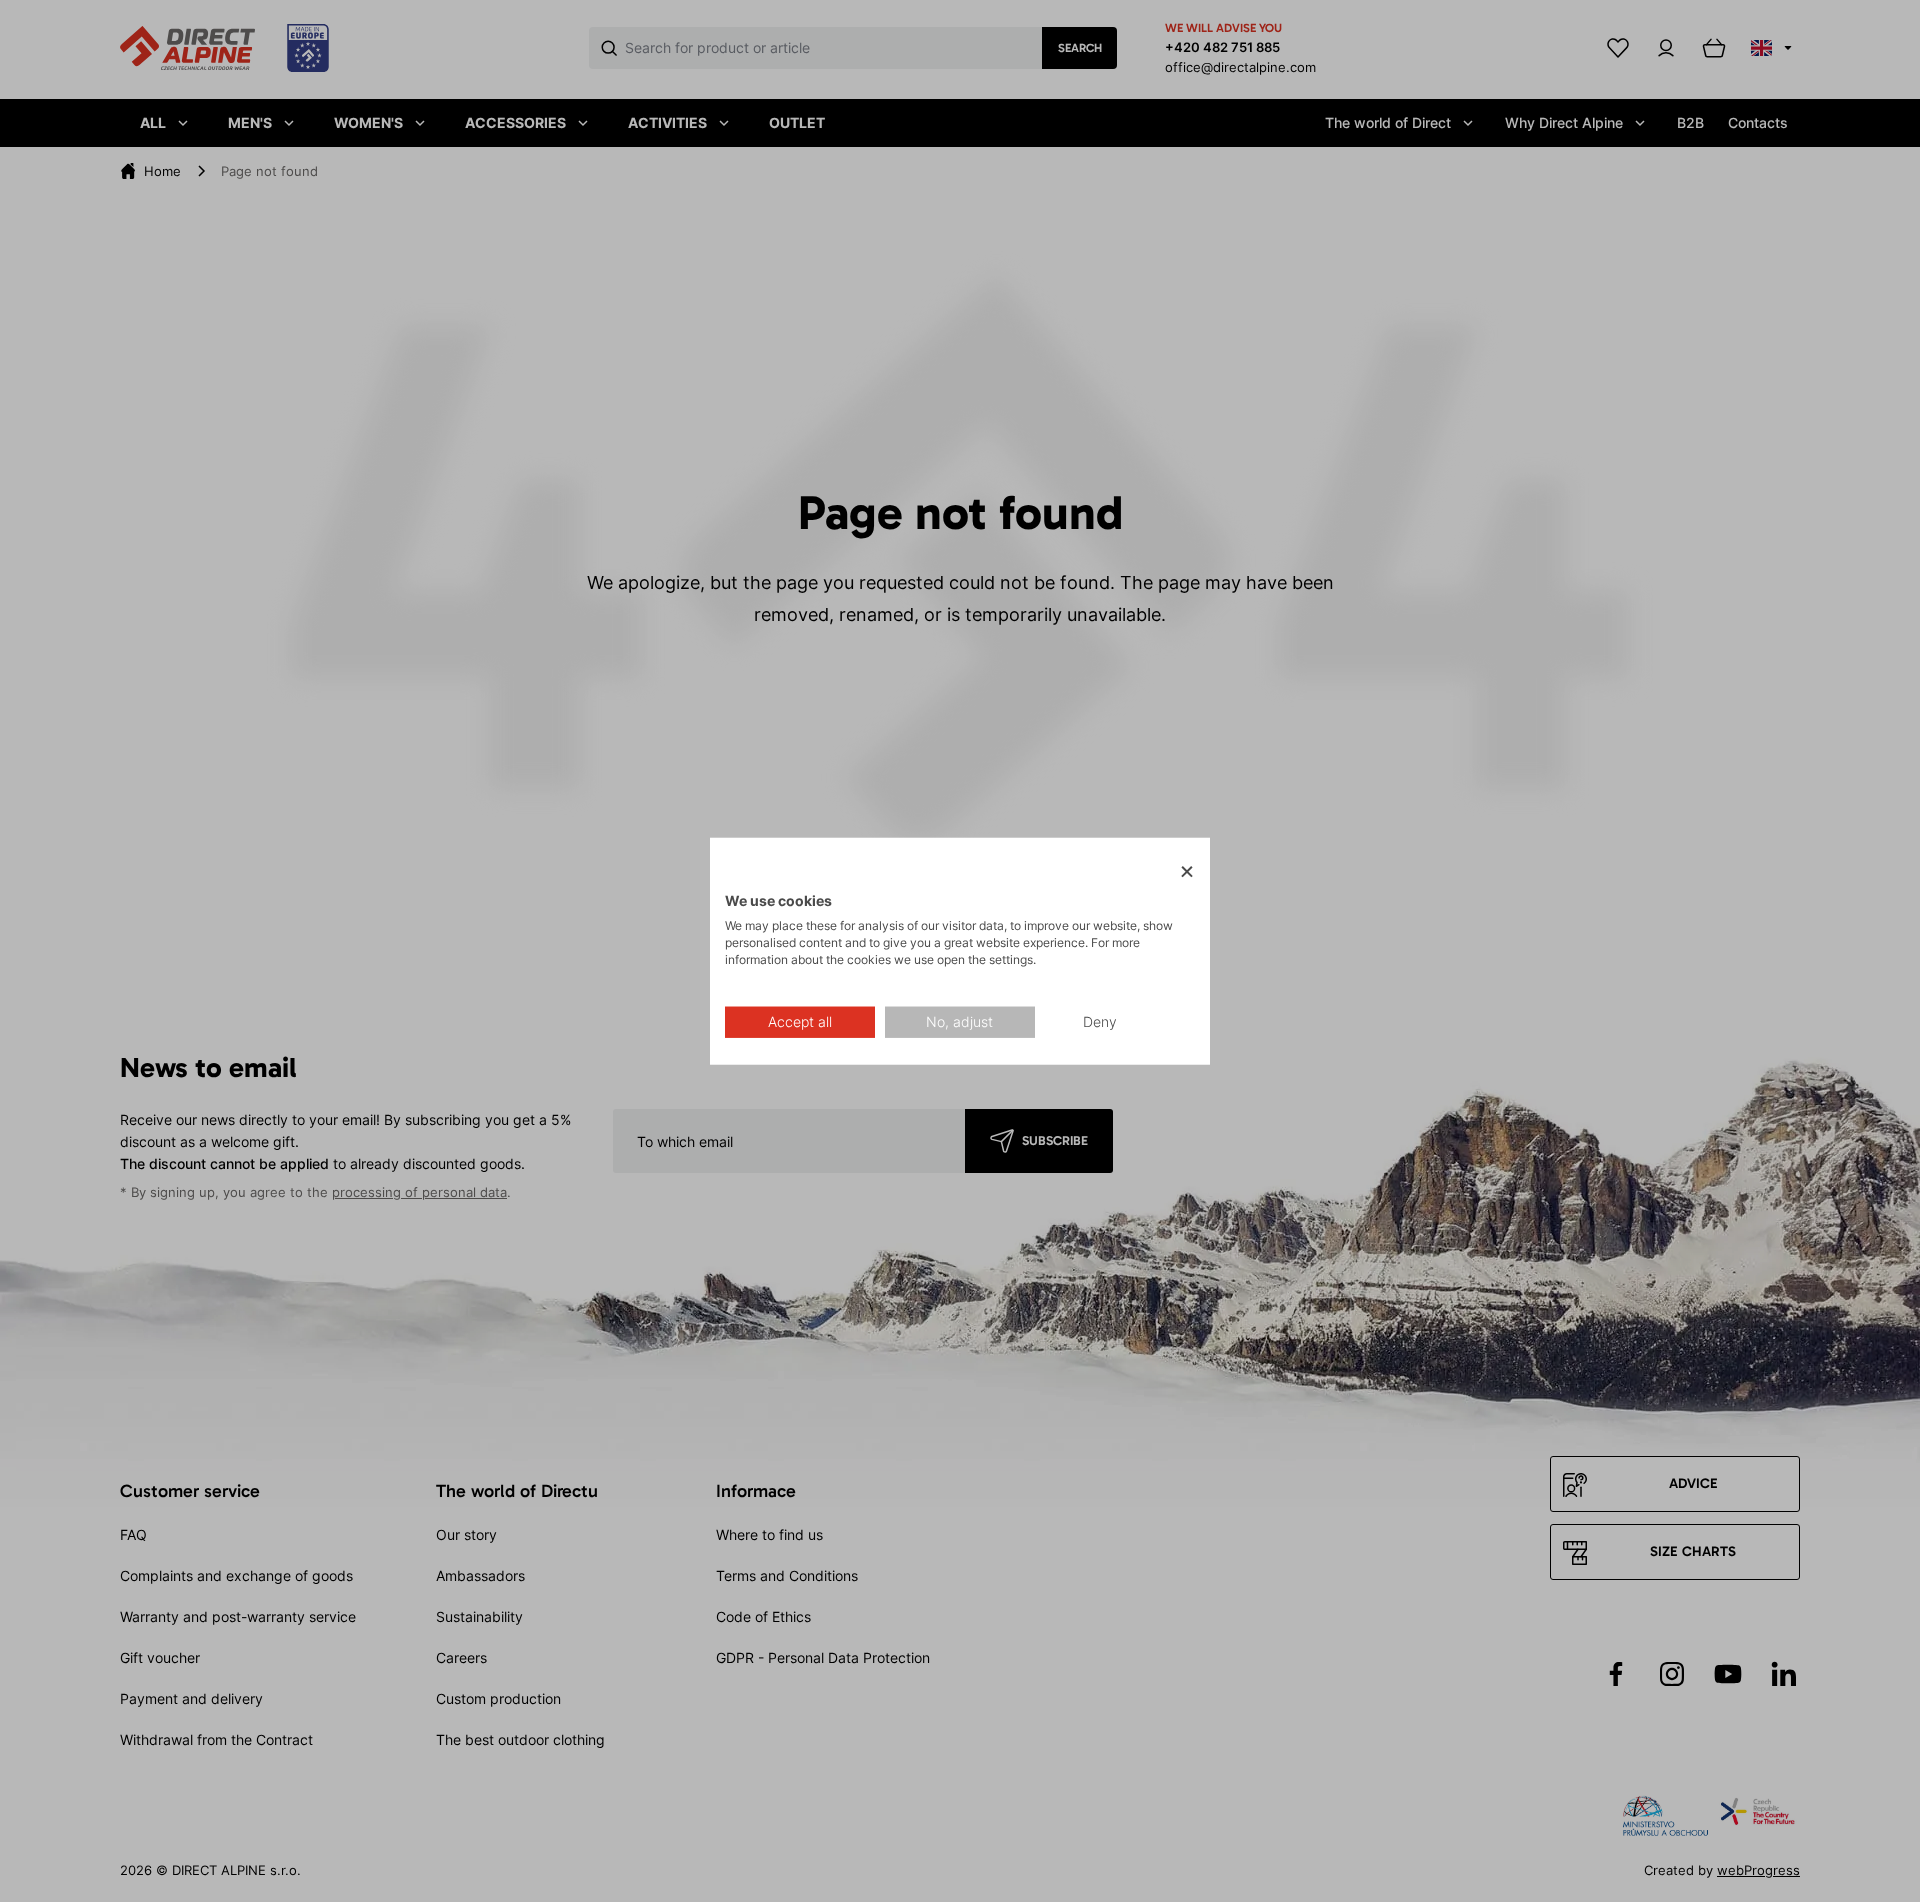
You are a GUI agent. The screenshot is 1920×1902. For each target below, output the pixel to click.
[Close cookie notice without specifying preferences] (1187, 872)
